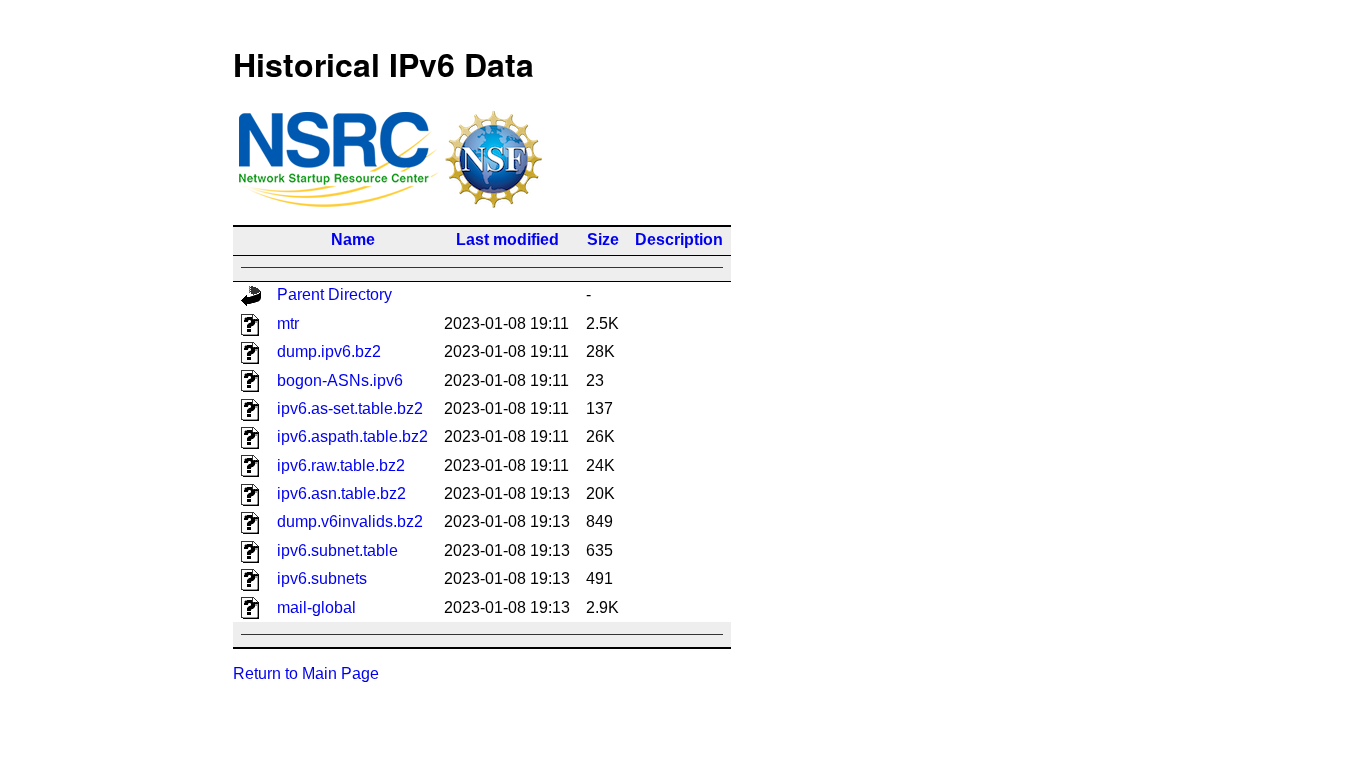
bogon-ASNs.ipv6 (340, 380)
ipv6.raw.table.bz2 (341, 465)
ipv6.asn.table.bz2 (341, 493)
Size (603, 239)
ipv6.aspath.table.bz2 (352, 436)
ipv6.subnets (322, 578)
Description (679, 239)
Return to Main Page (306, 673)
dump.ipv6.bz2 (329, 351)
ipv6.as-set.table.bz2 (350, 408)
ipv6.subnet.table (337, 550)
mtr (288, 323)
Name (353, 239)
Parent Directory (334, 294)
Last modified (507, 239)
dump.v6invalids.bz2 (350, 521)
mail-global (316, 607)
